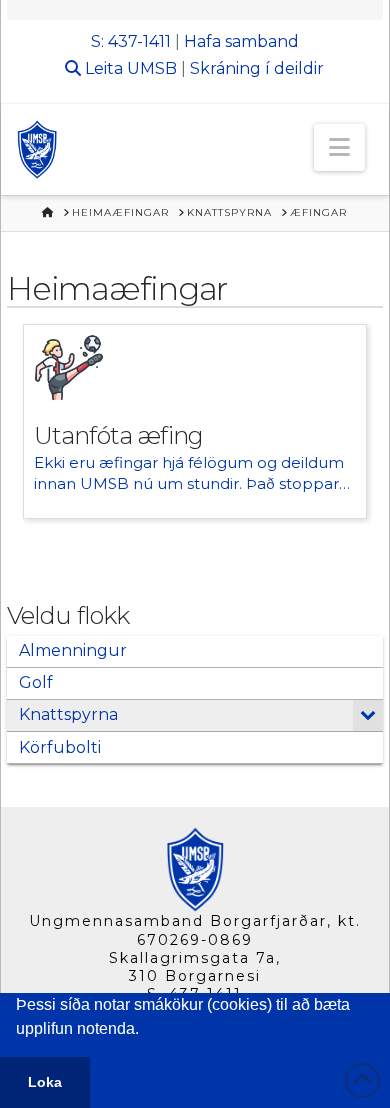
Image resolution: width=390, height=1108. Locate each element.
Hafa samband (241, 41)
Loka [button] (45, 1082)
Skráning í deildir (257, 68)
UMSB (152, 68)
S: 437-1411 (131, 41)
